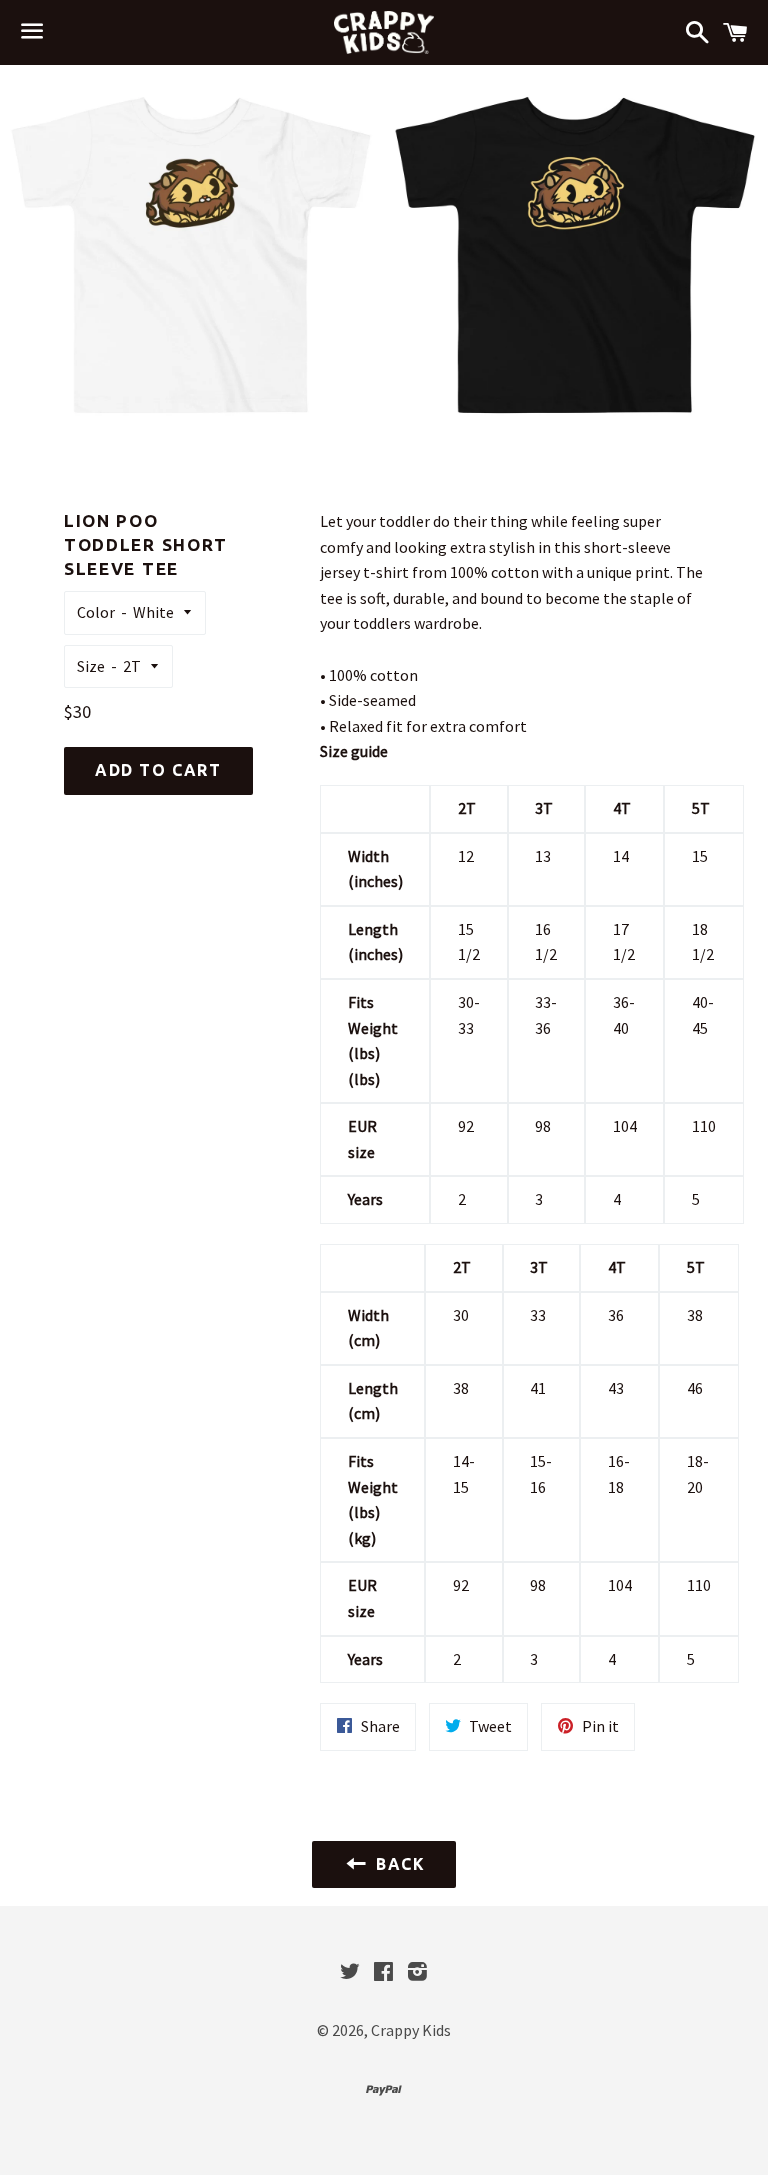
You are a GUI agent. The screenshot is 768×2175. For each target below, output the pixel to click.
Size (91, 666)
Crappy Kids (411, 2030)
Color (96, 612)
